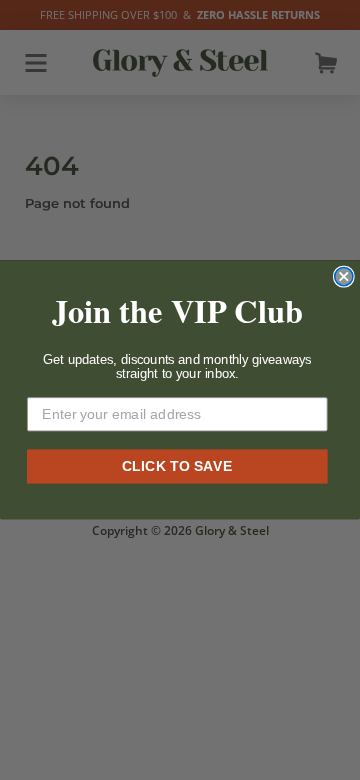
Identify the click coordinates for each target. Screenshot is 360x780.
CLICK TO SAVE (178, 465)
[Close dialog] (344, 277)
